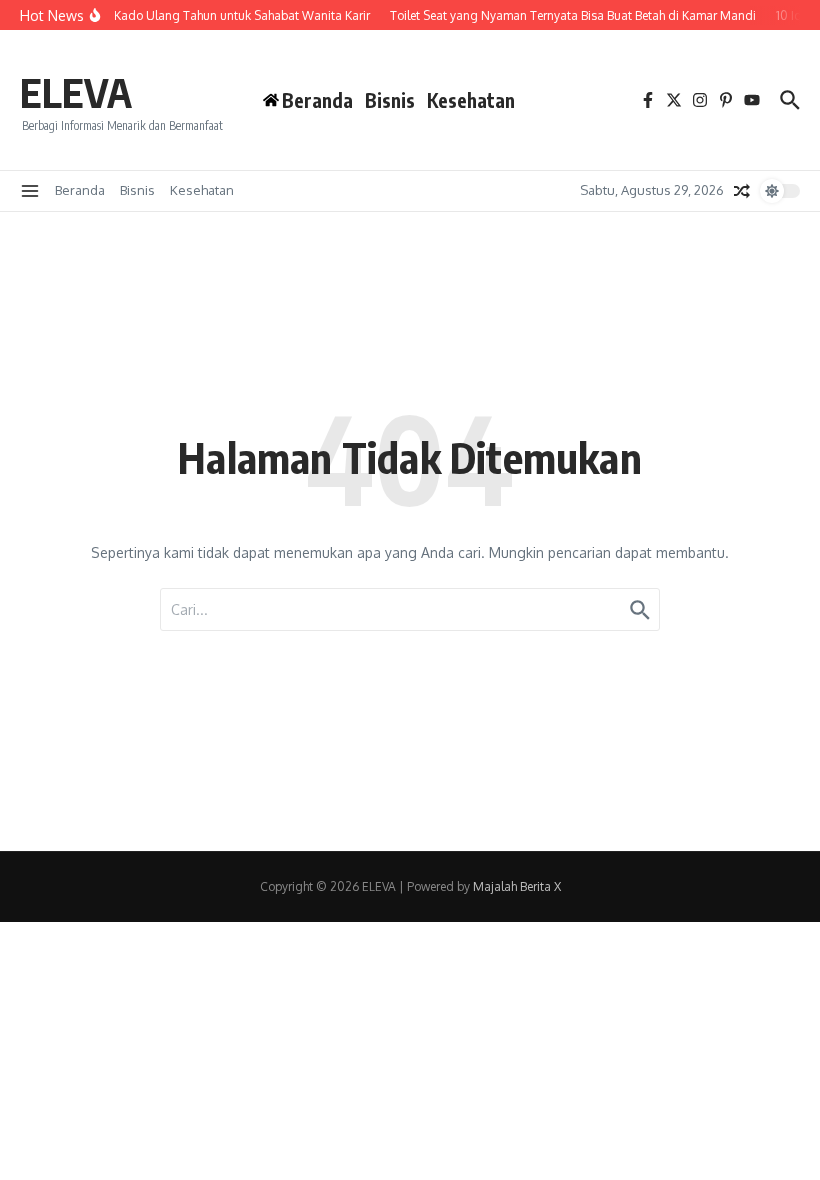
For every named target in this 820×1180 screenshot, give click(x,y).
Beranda (80, 190)
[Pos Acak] (742, 191)
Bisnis (390, 100)
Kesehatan (471, 100)
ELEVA (76, 92)
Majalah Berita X (517, 886)
